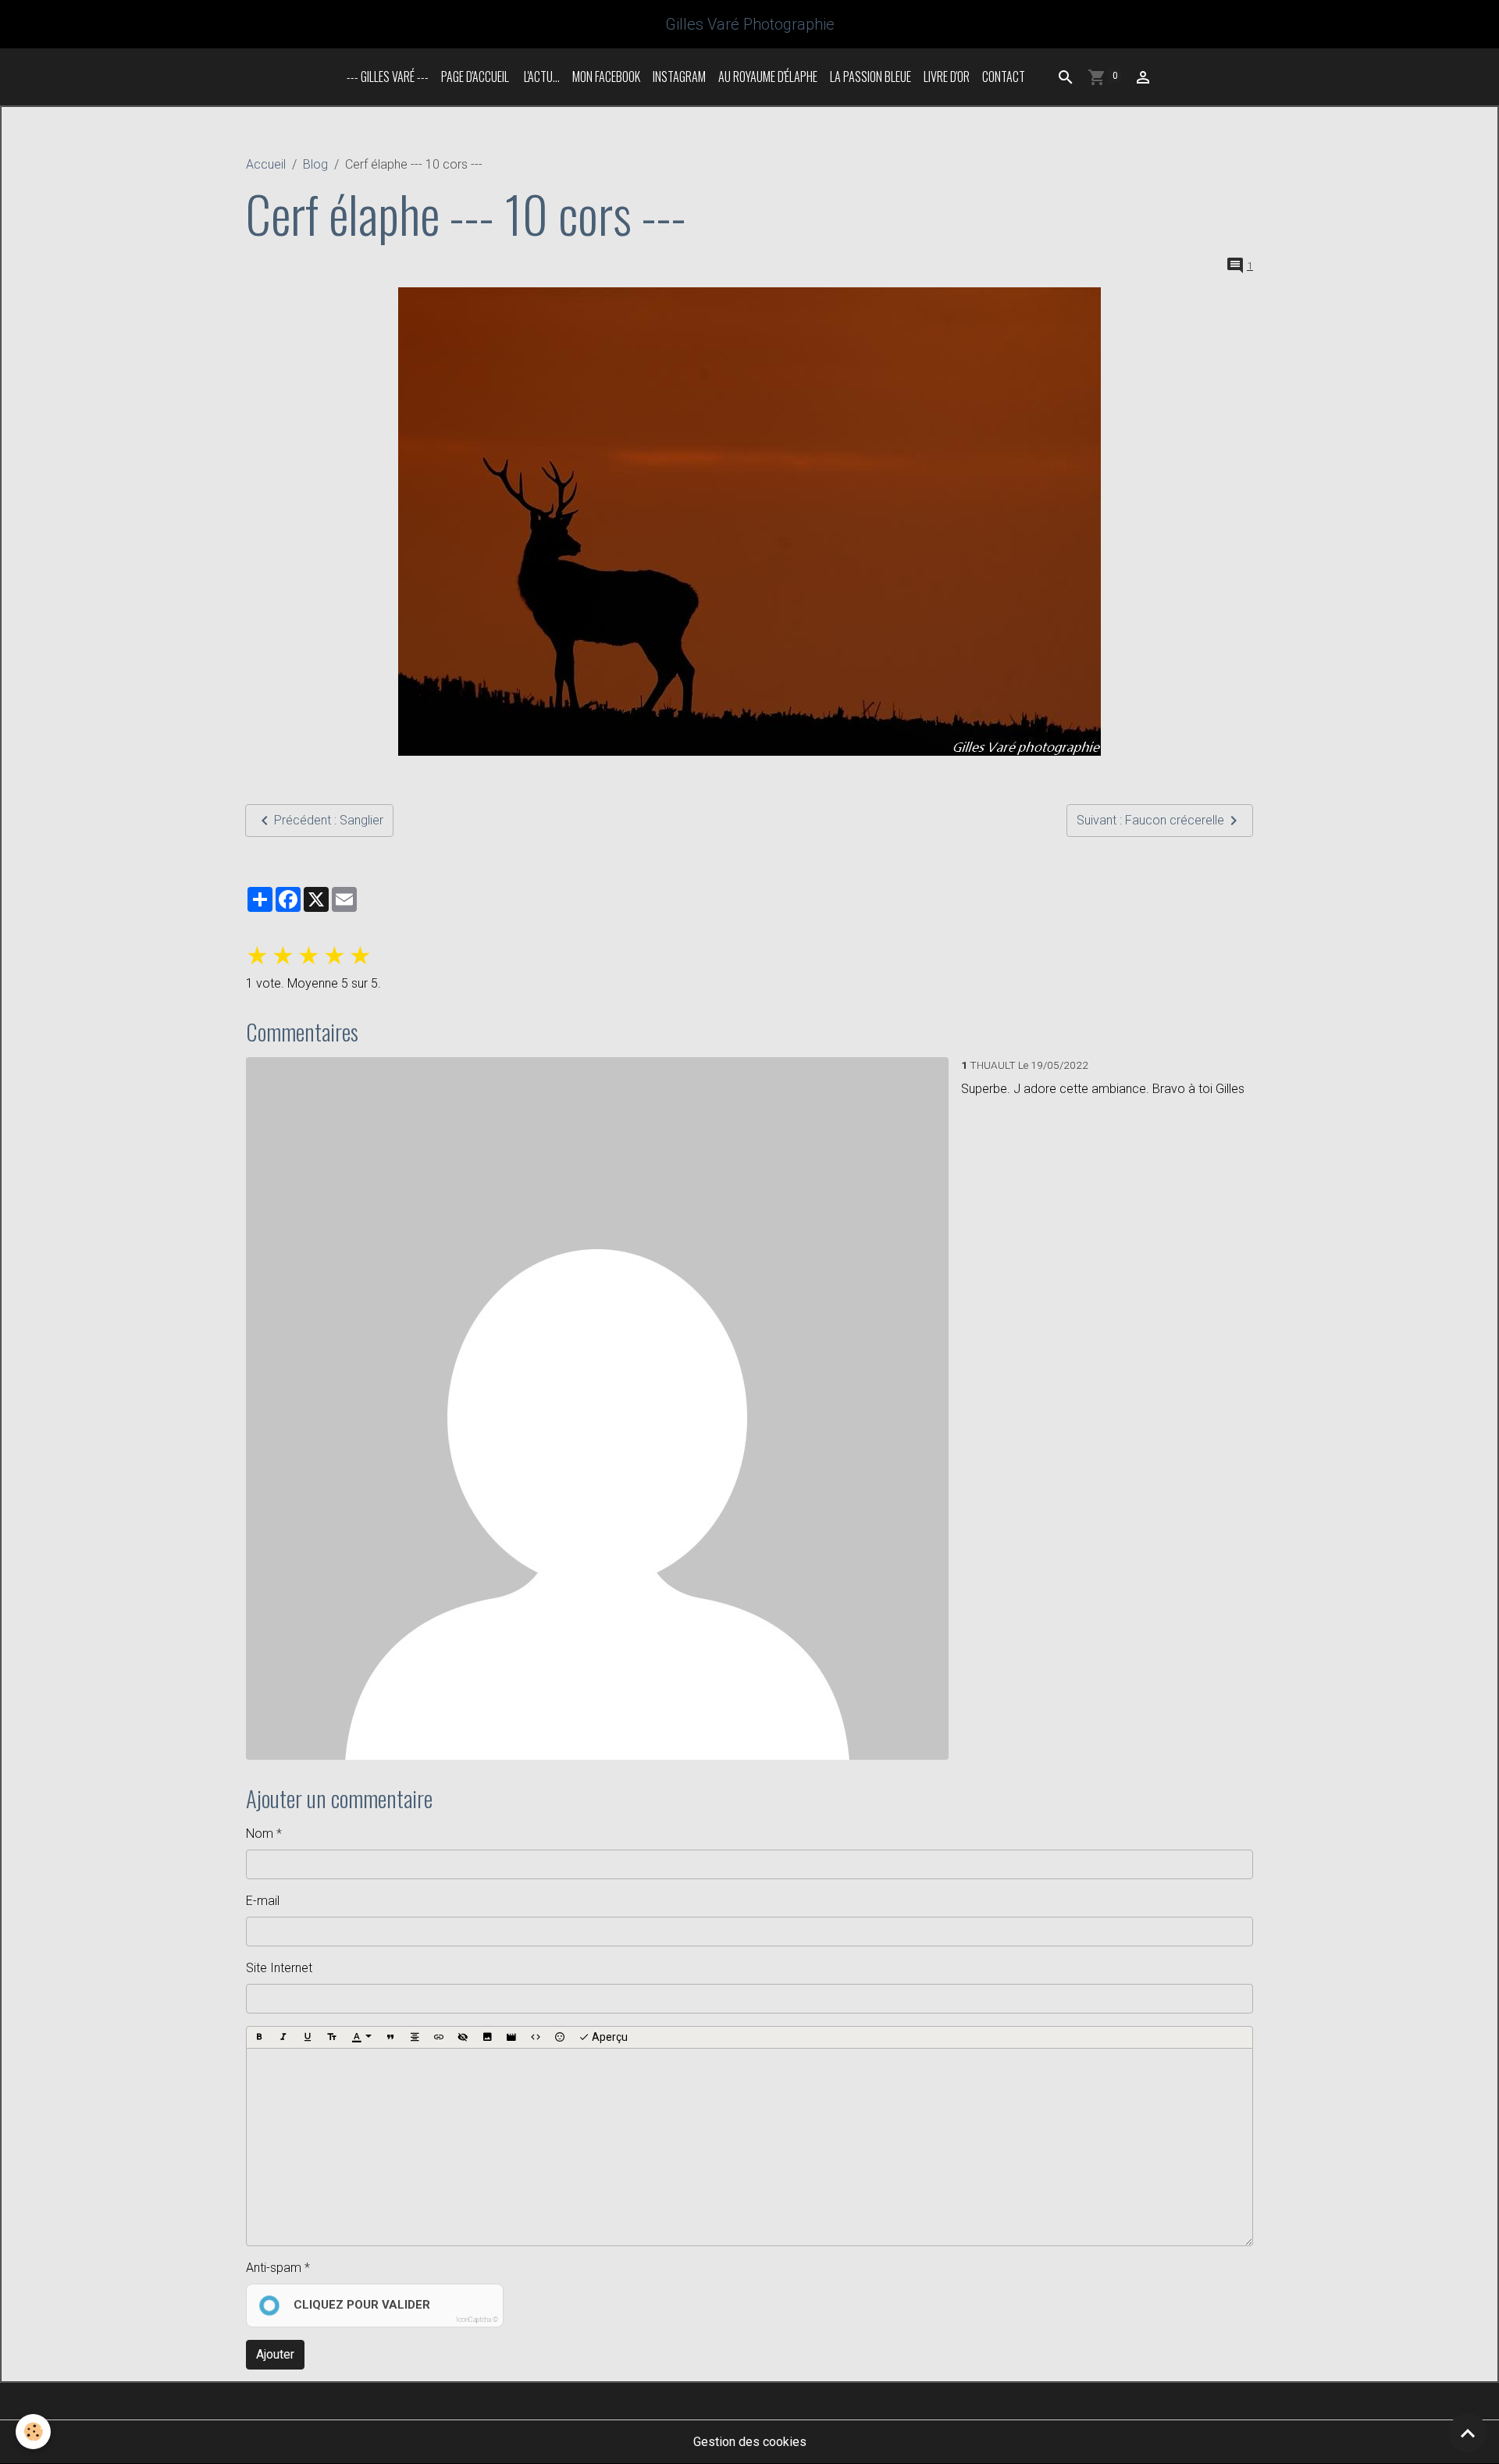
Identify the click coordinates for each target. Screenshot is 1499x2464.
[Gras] (259, 2038)
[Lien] (439, 2038)
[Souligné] (308, 2038)
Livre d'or (947, 77)
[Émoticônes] (560, 2038)
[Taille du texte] (332, 2038)
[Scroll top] (1468, 2433)
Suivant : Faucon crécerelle (1150, 820)
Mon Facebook (606, 77)
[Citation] (390, 2038)
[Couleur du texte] (361, 2038)
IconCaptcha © (477, 2320)
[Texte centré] (415, 2038)
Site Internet (279, 1968)
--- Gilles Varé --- (388, 77)
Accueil (266, 164)
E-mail (263, 1901)
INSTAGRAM (679, 77)
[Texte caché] (463, 2038)
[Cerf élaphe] (749, 522)
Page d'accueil (475, 77)
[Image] (487, 2038)
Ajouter (275, 2354)
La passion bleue (871, 77)
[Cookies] (33, 2432)
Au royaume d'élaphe (768, 77)
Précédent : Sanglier (329, 820)
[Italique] (283, 2038)
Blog (315, 164)
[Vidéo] (511, 2038)
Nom (260, 1834)
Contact (1004, 77)
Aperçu (609, 2037)
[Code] (536, 2038)
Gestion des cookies (750, 2442)
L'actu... (541, 77)
